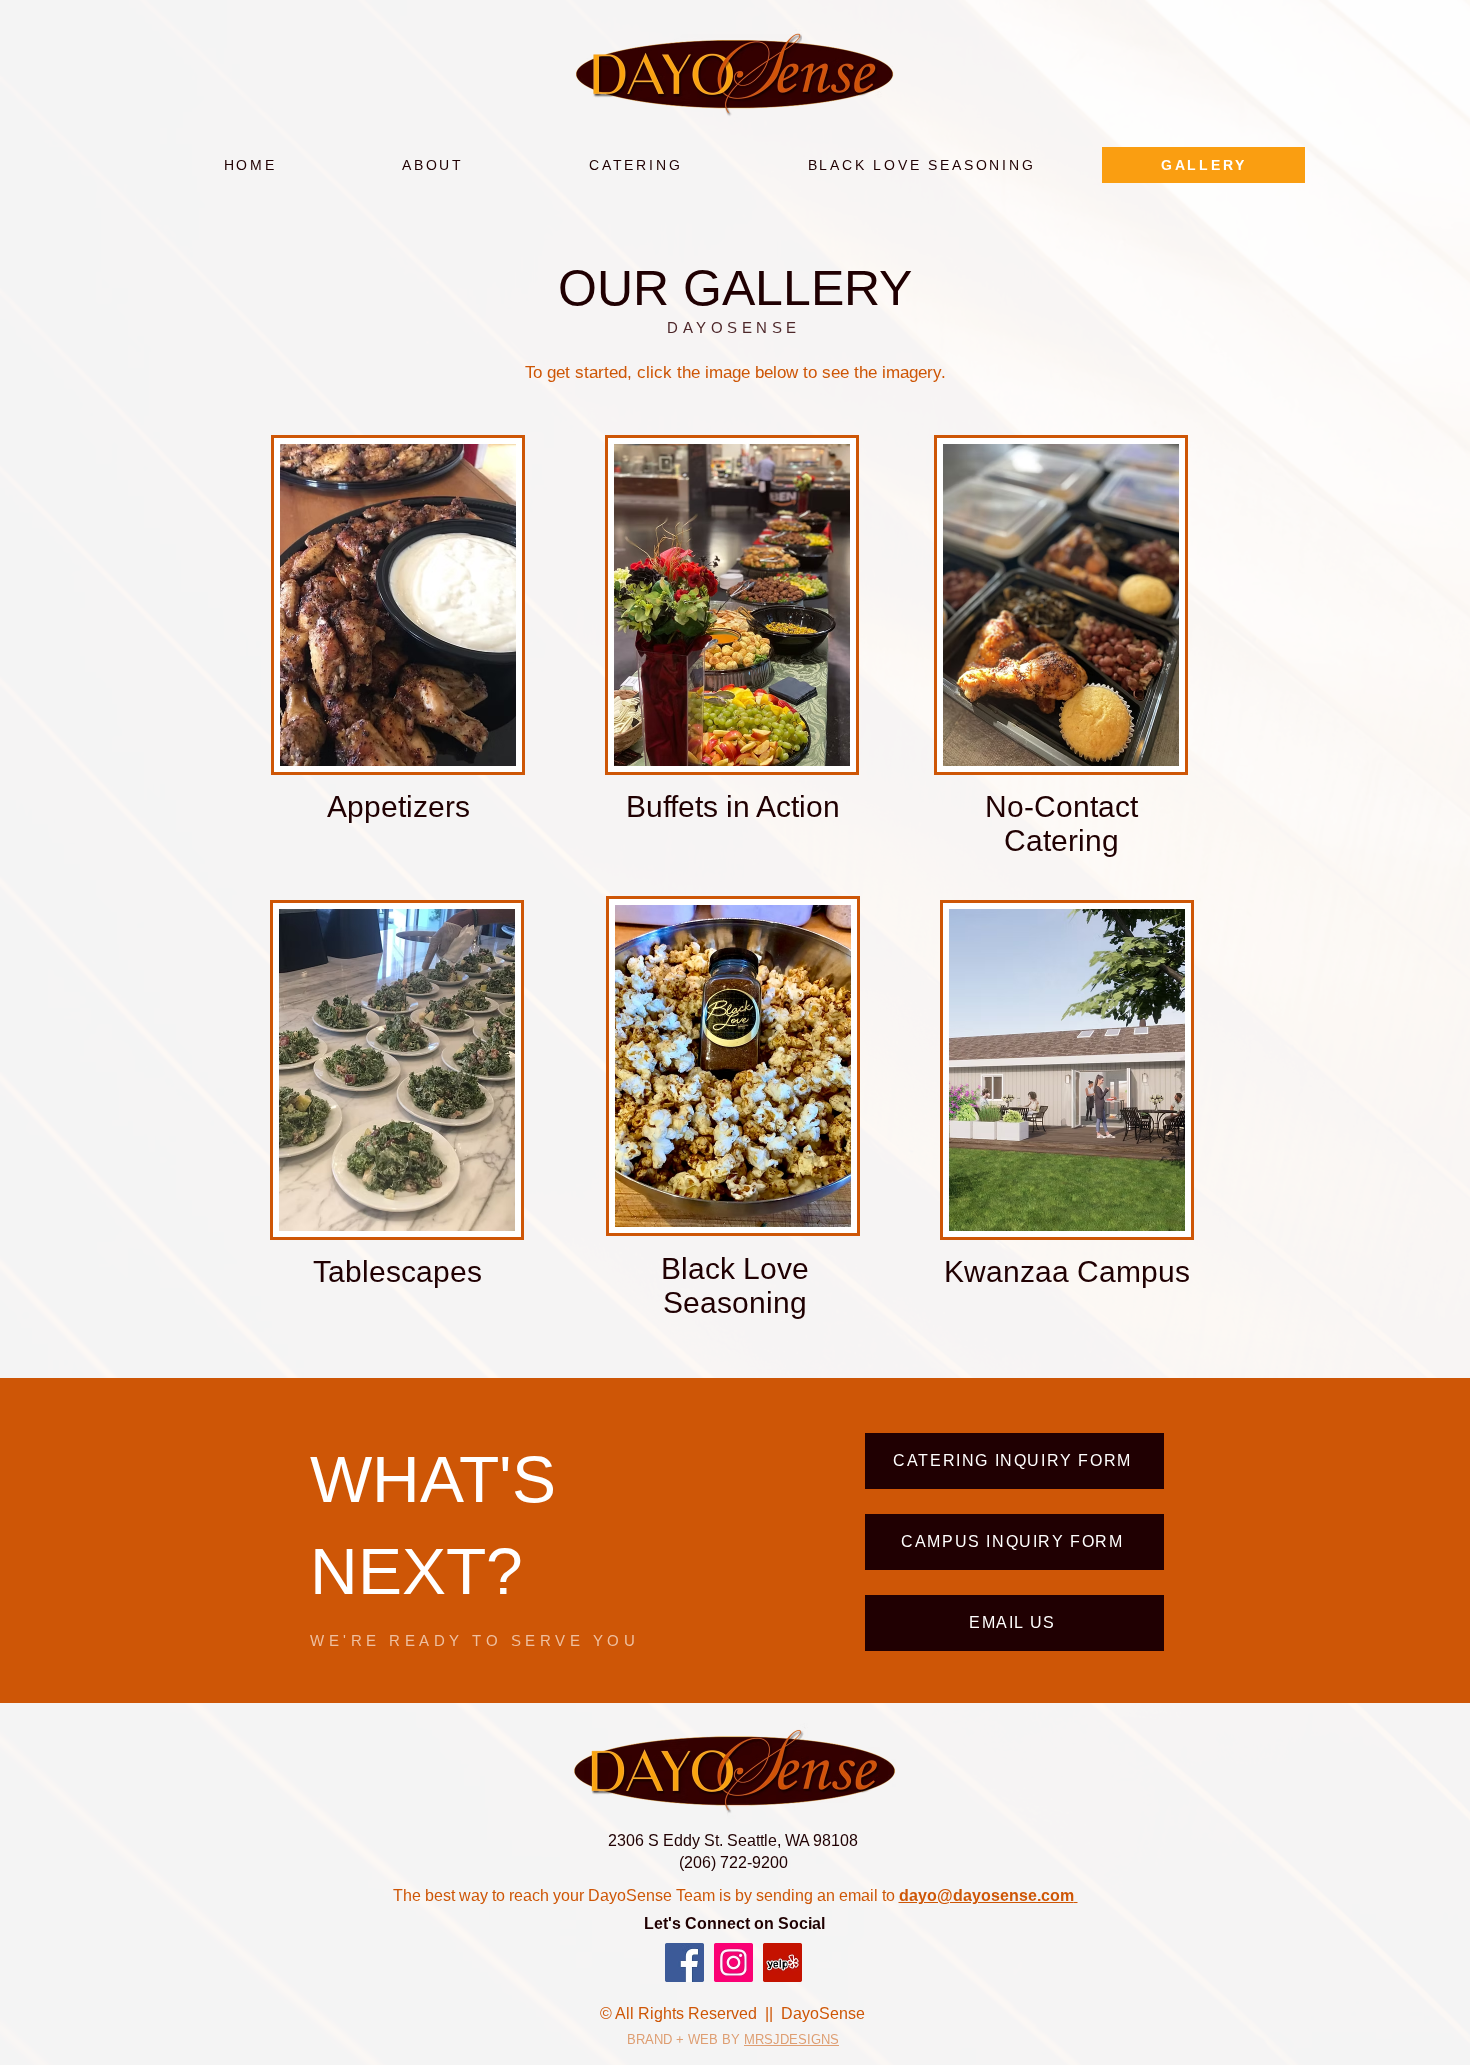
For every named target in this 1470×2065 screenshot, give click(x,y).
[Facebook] (684, 1962)
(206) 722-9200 (733, 1862)
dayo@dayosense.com (986, 1895)
